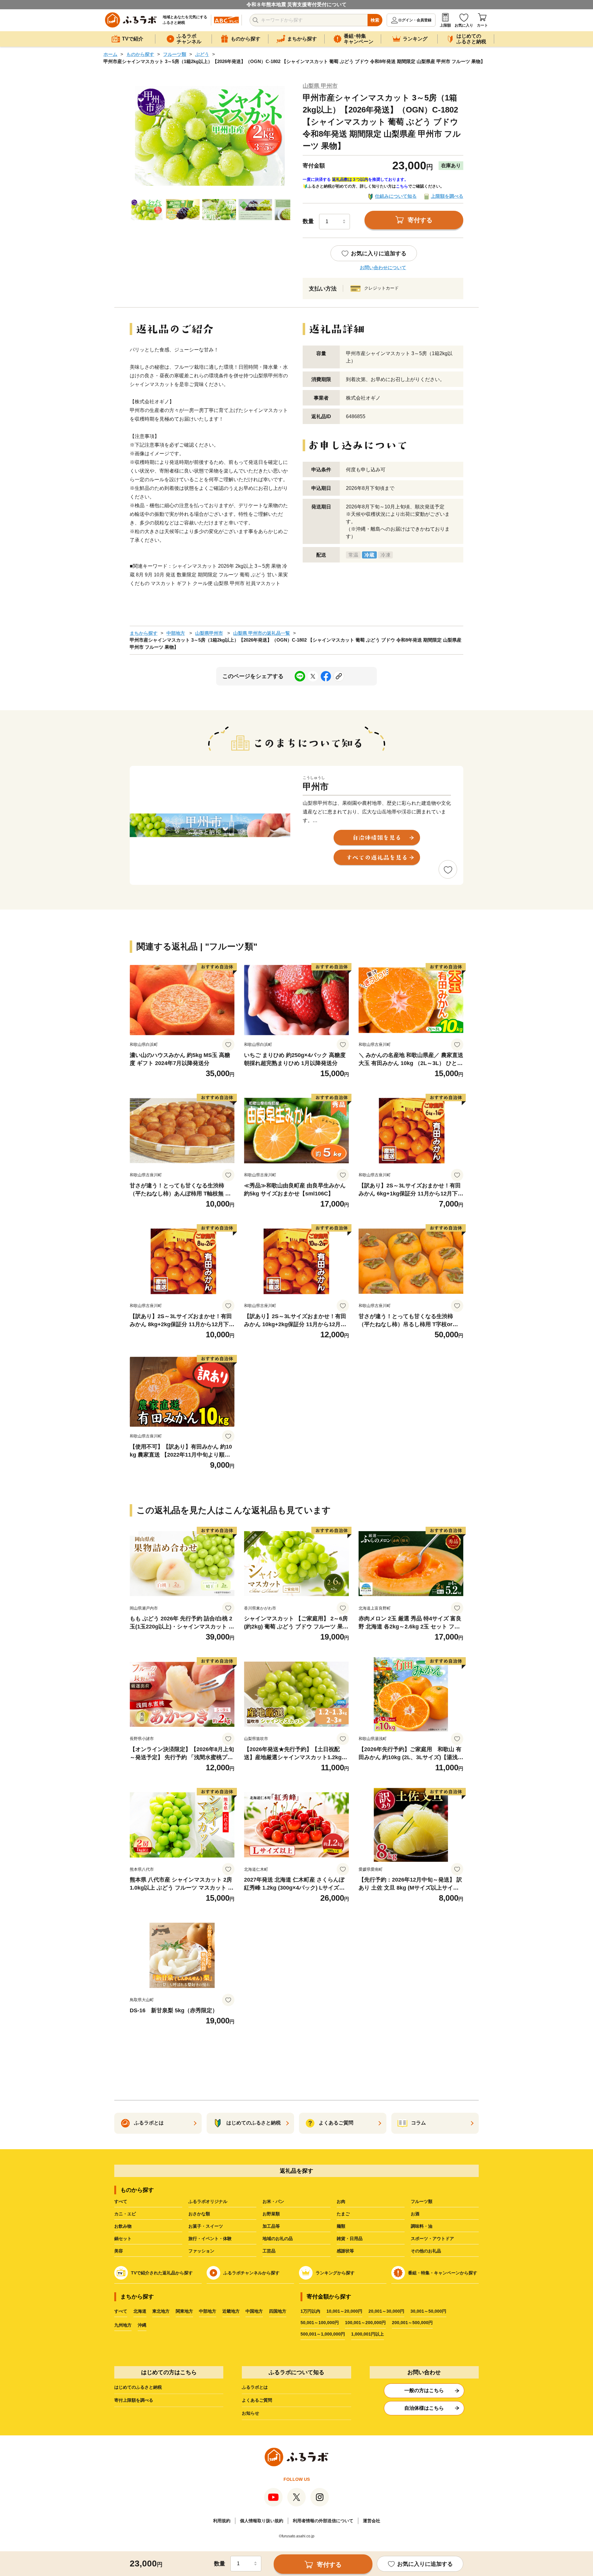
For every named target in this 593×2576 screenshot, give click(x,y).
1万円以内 (310, 2311)
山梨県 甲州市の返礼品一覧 (262, 633)
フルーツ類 (175, 54)
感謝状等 (345, 2251)
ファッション (201, 2251)
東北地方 (161, 2311)
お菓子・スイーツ (206, 2226)
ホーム (110, 54)
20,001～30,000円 (386, 2311)
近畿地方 (231, 2311)
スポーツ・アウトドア (432, 2239)
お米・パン (273, 2201)
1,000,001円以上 (368, 2334)
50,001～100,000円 (320, 2323)
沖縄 (142, 2325)
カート (482, 25)
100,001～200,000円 (365, 2323)
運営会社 (372, 2521)
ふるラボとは (255, 2387)
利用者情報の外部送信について (323, 2521)
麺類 (341, 2226)
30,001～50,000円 (428, 2311)
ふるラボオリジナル (208, 2201)
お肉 (341, 2201)
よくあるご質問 (257, 2400)
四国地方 (278, 2311)
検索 (375, 20)
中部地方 (176, 633)
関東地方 (184, 2311)
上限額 (445, 25)
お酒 (415, 2214)
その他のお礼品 (426, 2251)
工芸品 (269, 2251)
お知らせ (250, 2413)
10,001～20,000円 (344, 2311)
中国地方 (254, 2311)
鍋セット (123, 2239)
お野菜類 (271, 2214)
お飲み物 (123, 2226)
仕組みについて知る (396, 196)
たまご (343, 2214)
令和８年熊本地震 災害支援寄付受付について (296, 4)
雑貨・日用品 (350, 2239)
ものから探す (140, 54)
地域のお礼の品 (278, 2239)
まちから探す (144, 633)
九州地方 (123, 2325)
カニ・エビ (125, 2214)
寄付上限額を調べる (134, 2400)
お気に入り (464, 25)
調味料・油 (422, 2226)
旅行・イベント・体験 (210, 2239)
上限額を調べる (447, 196)
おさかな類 (199, 2214)
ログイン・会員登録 (415, 20)
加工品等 (271, 2226)
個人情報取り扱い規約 (262, 2521)
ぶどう (202, 54)
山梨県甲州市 (209, 633)
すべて (121, 2201)
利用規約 (222, 2521)
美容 (119, 2251)
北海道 (140, 2311)
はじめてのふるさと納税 (138, 2387)
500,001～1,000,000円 (323, 2334)
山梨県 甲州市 (320, 86)
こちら (402, 186)
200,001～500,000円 (412, 2323)
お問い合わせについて (383, 267)
